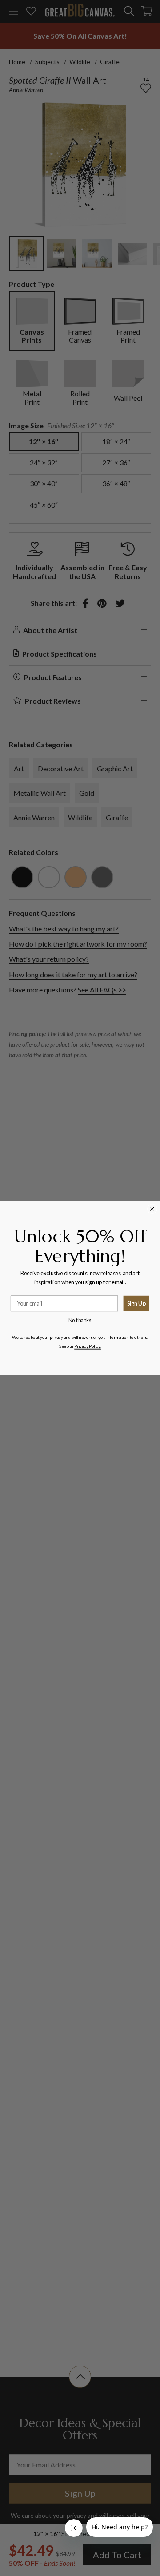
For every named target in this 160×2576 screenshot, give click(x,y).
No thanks (80, 1320)
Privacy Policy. (88, 1346)
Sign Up (136, 1303)
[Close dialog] (152, 1209)
